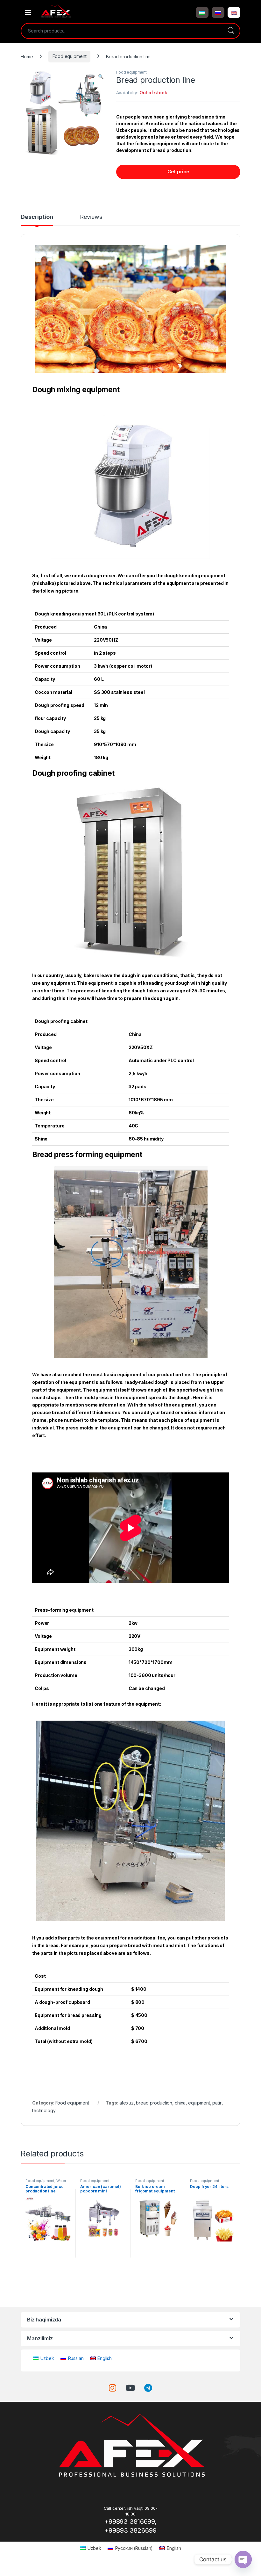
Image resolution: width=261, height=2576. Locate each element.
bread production (154, 2103)
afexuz (127, 2103)
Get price (178, 172)
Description (37, 217)
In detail (48, 2265)
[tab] (37, 220)
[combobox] (122, 31)
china (180, 2103)
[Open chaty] (243, 2559)
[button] (202, 12)
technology (44, 2110)
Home (27, 56)
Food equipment (69, 56)
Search (231, 31)
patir (217, 2103)
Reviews (91, 217)
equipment (199, 2103)
